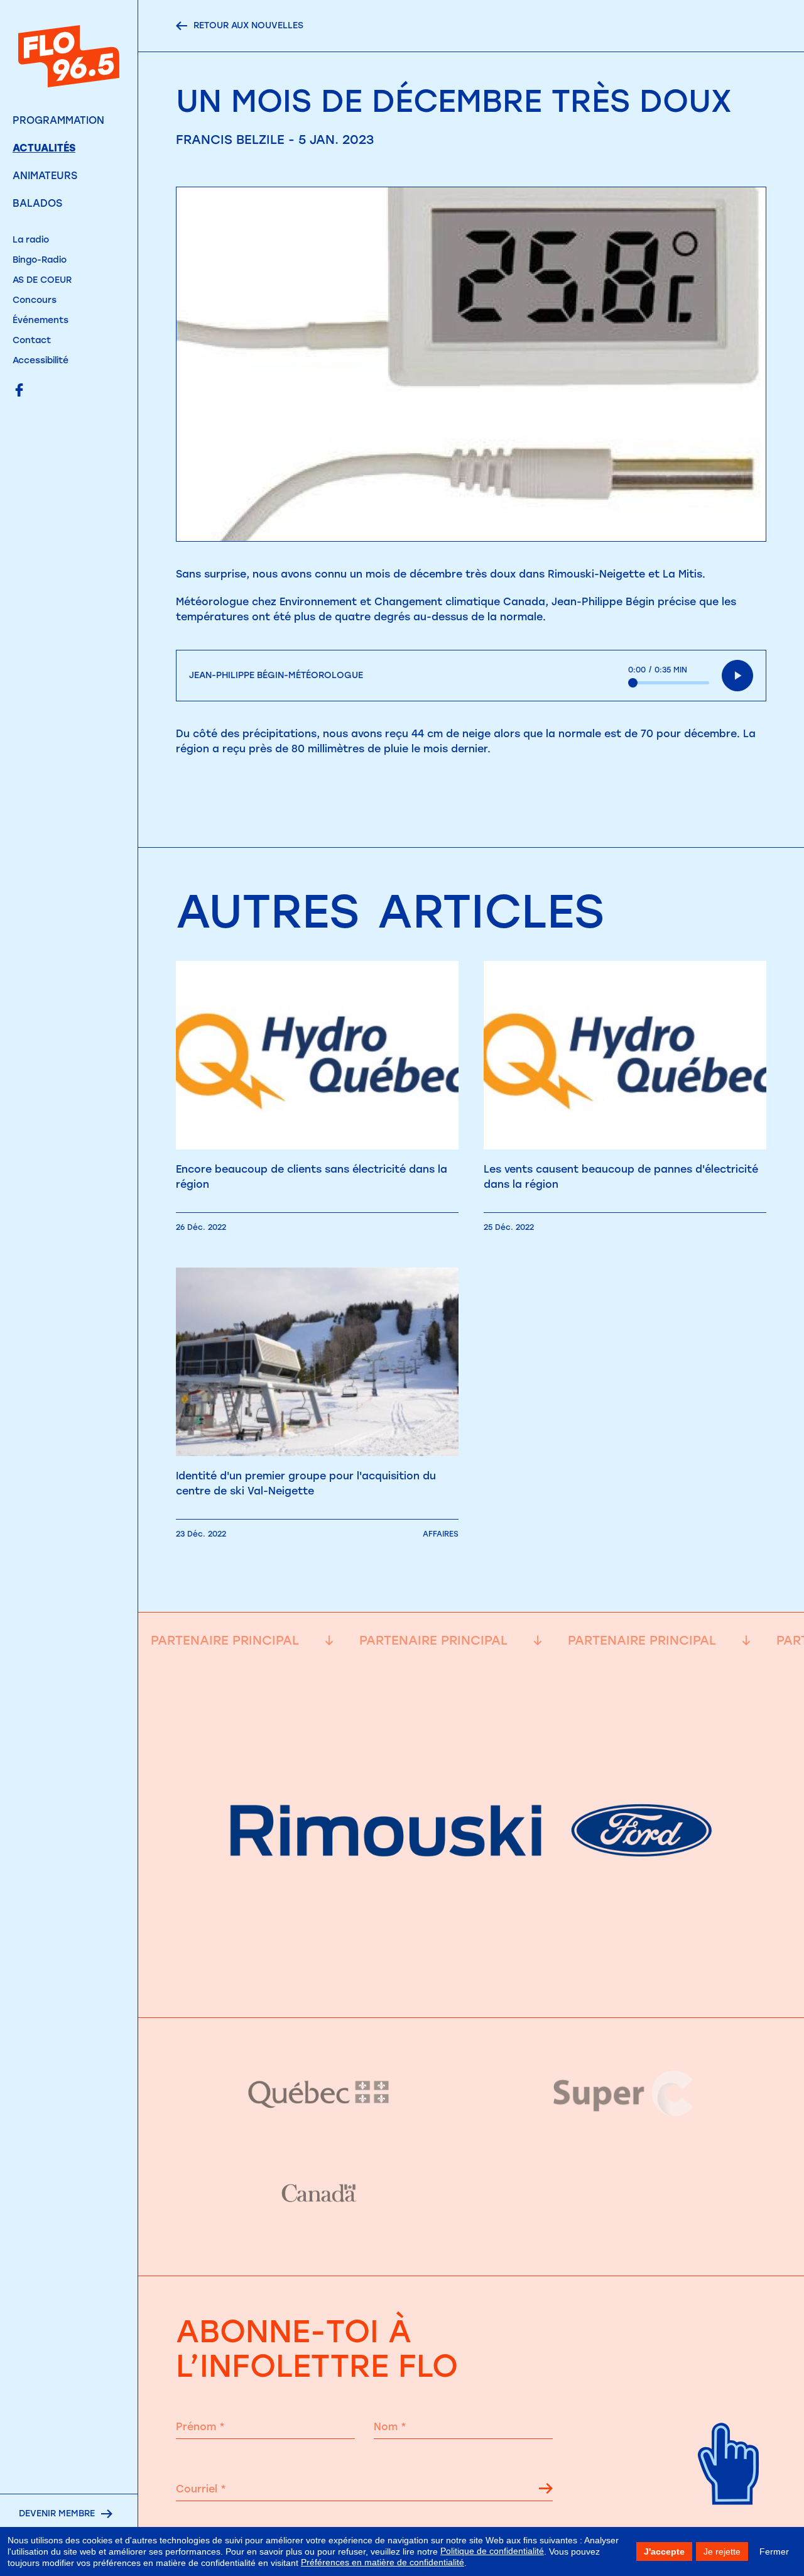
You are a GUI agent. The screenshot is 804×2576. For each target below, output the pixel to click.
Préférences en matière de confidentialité (383, 2562)
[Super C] (623, 2093)
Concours (35, 300)
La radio (31, 240)
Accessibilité (41, 360)
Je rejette (722, 2551)
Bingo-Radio (40, 260)
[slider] (669, 683)
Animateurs (45, 176)
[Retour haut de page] (729, 2520)
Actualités (44, 148)
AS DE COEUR (42, 280)
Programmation (58, 120)
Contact (32, 340)
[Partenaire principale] (471, 1986)
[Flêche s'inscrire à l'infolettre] (546, 2491)
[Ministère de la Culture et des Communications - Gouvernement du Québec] (319, 2094)
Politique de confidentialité (492, 2551)
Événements (41, 320)
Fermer (774, 2551)
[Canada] (319, 2194)
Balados (37, 203)
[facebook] (19, 391)
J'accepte (664, 2551)
